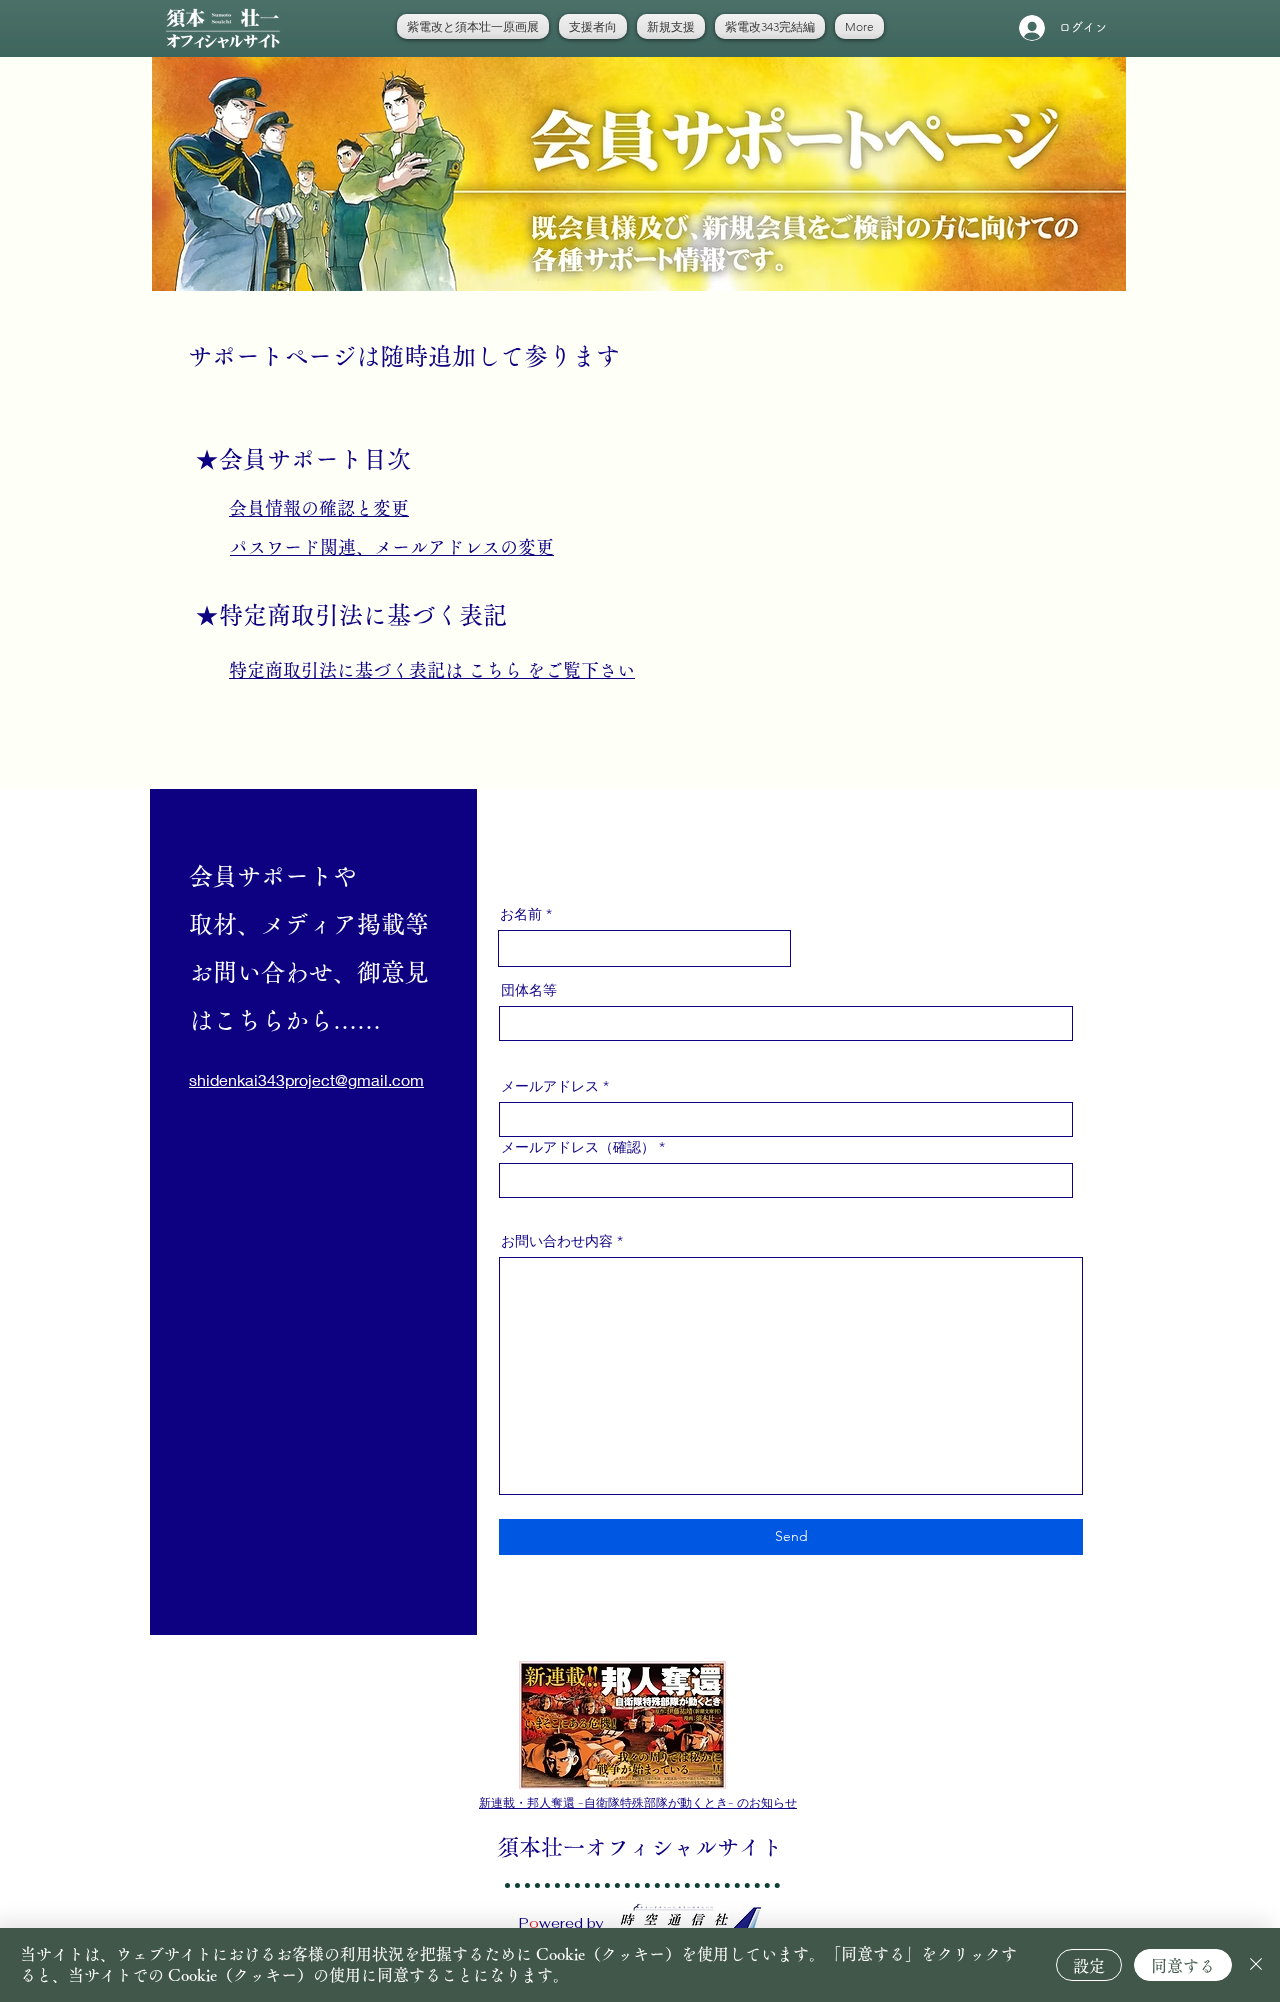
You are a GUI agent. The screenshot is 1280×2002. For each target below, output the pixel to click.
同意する (1183, 1966)
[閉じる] (1256, 1965)
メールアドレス (550, 1086)
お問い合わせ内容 (557, 1241)
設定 (1089, 1966)
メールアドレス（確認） (578, 1147)
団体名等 (529, 990)
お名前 (521, 914)
